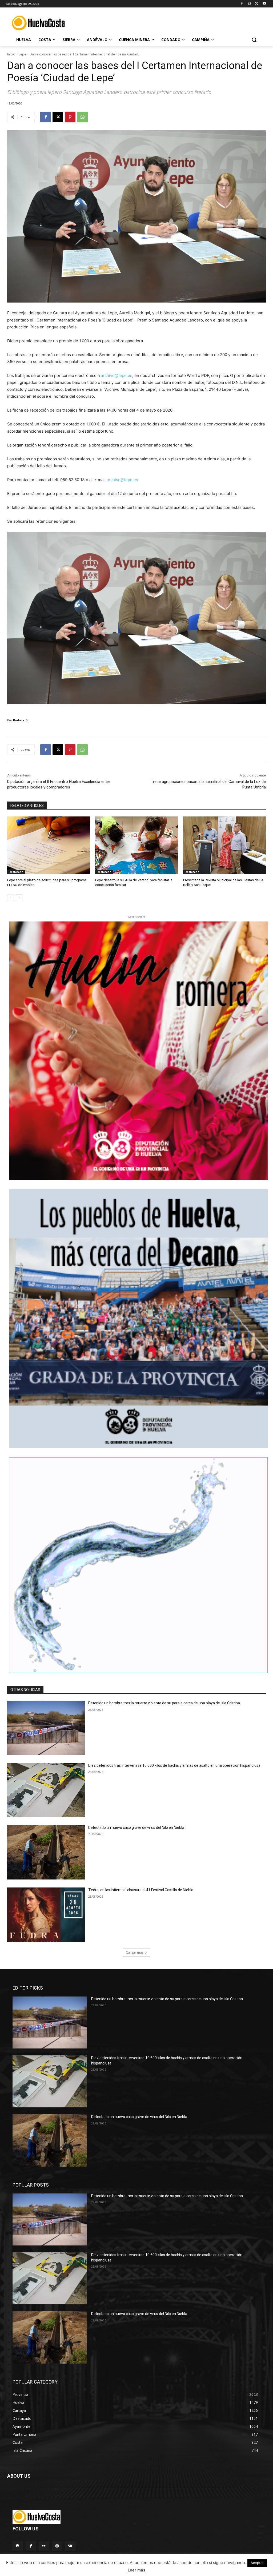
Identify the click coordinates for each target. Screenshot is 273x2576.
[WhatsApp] (82, 117)
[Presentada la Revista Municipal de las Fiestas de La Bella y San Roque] (224, 845)
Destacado (16, 872)
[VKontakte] (70, 2546)
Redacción (21, 720)
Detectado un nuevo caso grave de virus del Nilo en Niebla (136, 1828)
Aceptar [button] (257, 2563)
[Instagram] (249, 4)
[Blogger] (18, 2546)
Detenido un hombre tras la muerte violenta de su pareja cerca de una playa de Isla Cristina (164, 1703)
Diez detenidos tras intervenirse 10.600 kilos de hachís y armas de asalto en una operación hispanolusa (174, 1765)
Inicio (11, 54)
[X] (257, 4)
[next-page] (19, 898)
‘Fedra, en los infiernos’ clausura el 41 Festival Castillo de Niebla (141, 1890)
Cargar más (135, 1952)
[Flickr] (44, 2546)
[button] (254, 40)
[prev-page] (11, 898)
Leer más (136, 2570)
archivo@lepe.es (117, 375)
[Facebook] (242, 4)
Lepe (22, 54)
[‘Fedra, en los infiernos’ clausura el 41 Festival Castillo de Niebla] (46, 1915)
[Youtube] (264, 4)
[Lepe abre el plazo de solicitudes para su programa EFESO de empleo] (49, 845)
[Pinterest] (70, 117)
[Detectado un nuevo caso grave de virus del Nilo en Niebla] (46, 1852)
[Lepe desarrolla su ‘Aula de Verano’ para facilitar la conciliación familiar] (136, 845)
